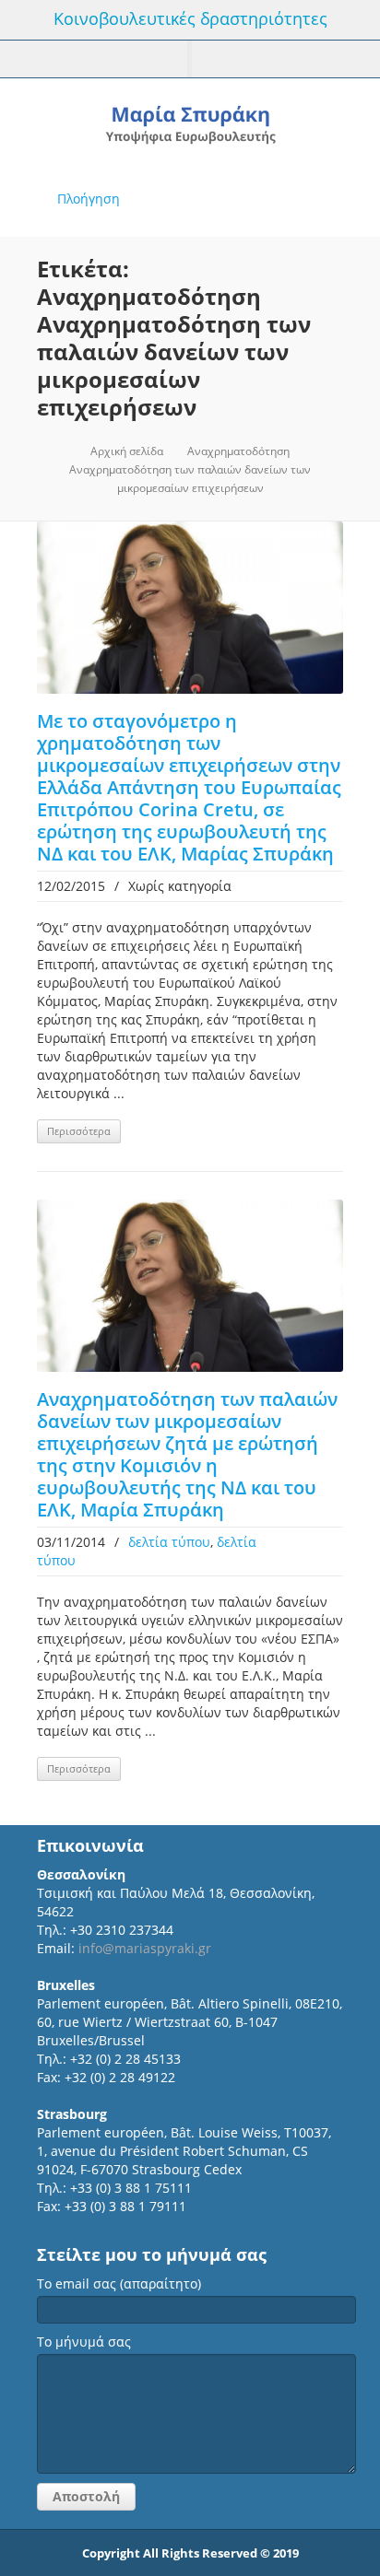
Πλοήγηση (89, 199)
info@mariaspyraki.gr (145, 1948)
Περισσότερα (79, 1131)
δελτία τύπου (169, 1542)
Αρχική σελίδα (127, 451)
